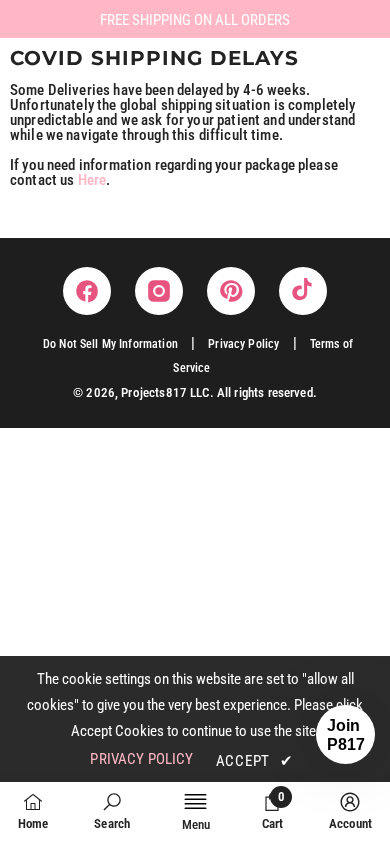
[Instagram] (159, 291)
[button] (345, 734)
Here (92, 180)
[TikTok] (303, 291)
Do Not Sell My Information (110, 344)
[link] (112, 811)
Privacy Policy (243, 344)
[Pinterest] (231, 291)
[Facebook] (87, 291)
